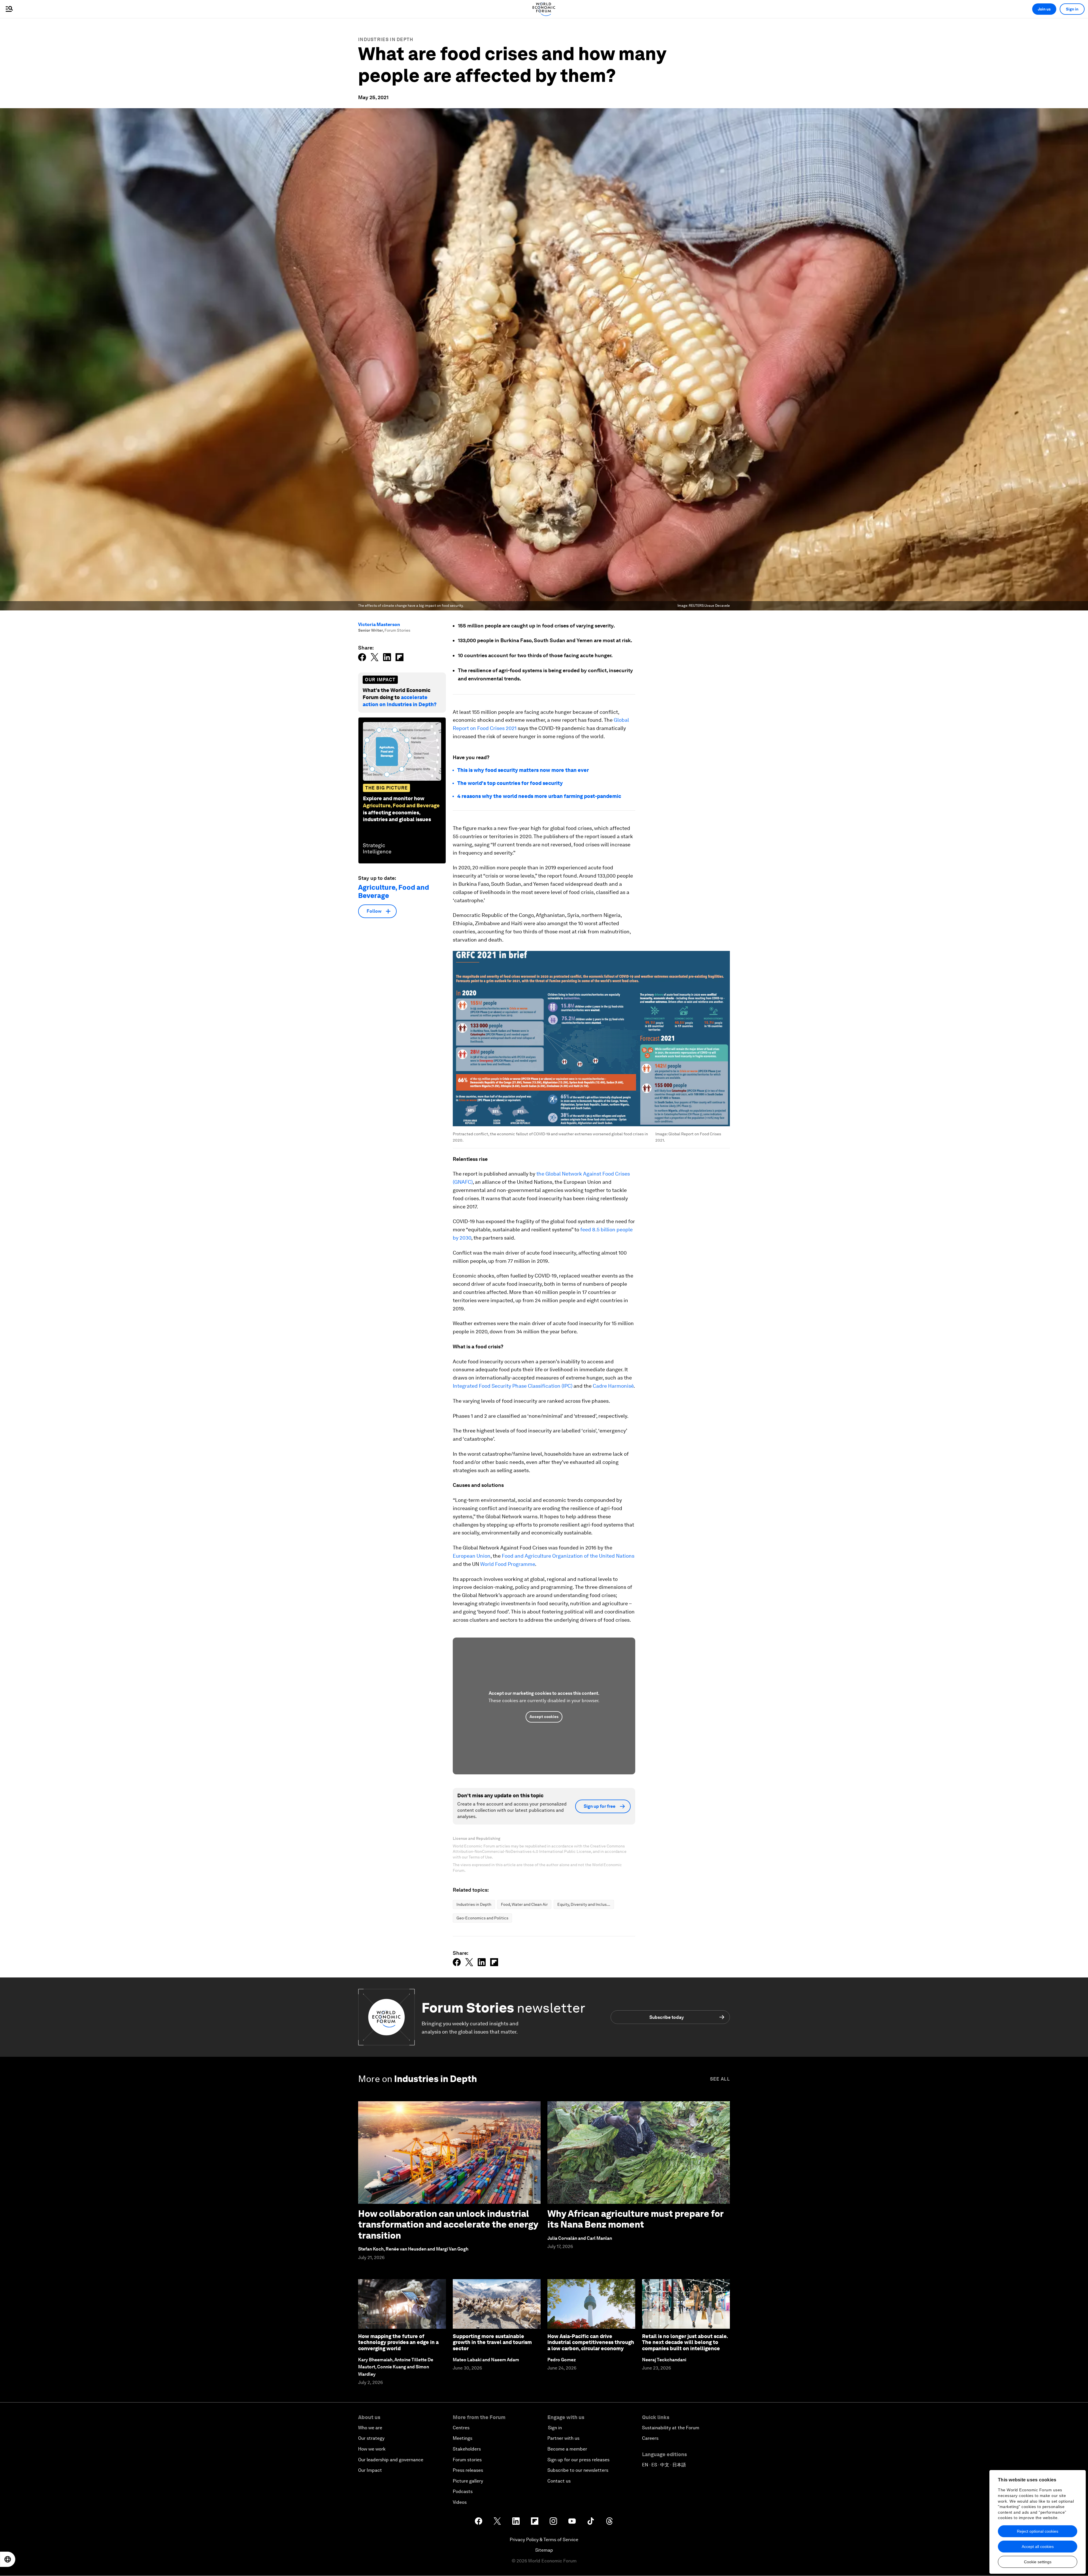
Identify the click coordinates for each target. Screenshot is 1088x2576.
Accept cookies (544, 1717)
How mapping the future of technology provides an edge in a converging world (398, 2342)
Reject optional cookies (1038, 2531)
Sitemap (544, 2550)
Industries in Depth (386, 40)
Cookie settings (1038, 2562)
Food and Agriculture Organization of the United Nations (568, 1556)
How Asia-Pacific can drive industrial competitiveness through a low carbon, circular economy (591, 2342)
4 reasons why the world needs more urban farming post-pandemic (539, 796)
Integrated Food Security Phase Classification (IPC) (513, 1386)
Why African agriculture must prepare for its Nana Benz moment (635, 2219)
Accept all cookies (1038, 2547)
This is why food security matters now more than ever (523, 770)
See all (720, 2079)
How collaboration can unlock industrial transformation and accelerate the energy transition (448, 2224)
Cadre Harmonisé (613, 1386)
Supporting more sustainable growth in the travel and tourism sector (492, 2342)
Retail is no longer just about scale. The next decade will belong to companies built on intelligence (685, 2342)
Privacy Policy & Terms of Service (544, 2540)
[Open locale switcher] (8, 2559)
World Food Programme (507, 1564)
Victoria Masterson (379, 624)
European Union (472, 1556)
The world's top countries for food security (510, 783)
